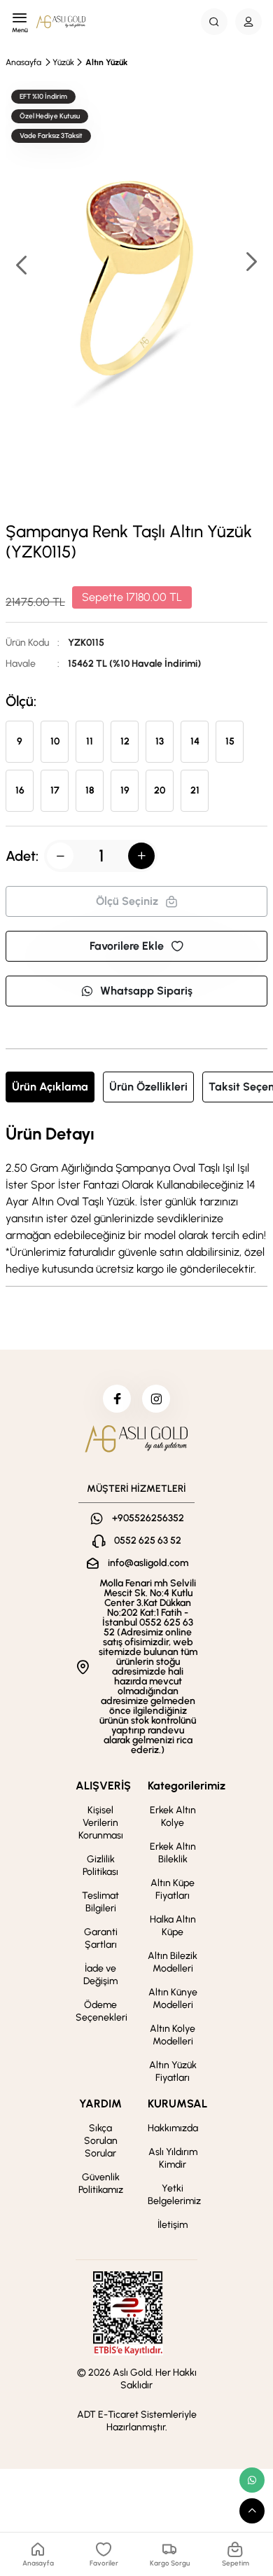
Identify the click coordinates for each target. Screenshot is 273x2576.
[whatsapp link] (252, 2480)
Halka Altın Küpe (173, 1926)
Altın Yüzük (106, 62)
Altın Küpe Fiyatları (173, 1889)
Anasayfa (23, 62)
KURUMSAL (177, 2104)
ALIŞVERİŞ (103, 1786)
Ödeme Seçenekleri (101, 2011)
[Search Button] (214, 22)
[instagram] (156, 1399)
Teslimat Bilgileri (100, 1902)
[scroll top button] (252, 2511)
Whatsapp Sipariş (146, 991)
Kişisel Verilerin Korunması (101, 1823)
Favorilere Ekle (127, 946)
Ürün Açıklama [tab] (50, 1087)
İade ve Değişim (100, 1975)
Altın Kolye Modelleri (173, 2035)
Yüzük (63, 62)
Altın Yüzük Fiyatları (173, 2071)
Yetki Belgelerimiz (174, 2195)
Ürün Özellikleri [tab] (148, 1087)
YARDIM (100, 2104)
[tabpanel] (136, 1201)
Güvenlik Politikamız (101, 2183)
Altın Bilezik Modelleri (173, 1962)
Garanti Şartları (101, 1938)
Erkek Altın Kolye (173, 1816)
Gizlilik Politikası (100, 1865)
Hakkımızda (173, 2128)
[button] (251, 263)
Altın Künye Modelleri (173, 1999)
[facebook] (117, 1399)
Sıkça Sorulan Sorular (101, 2141)
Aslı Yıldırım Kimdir (173, 2158)
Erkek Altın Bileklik (173, 1853)
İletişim (173, 2225)
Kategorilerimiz (187, 1786)
